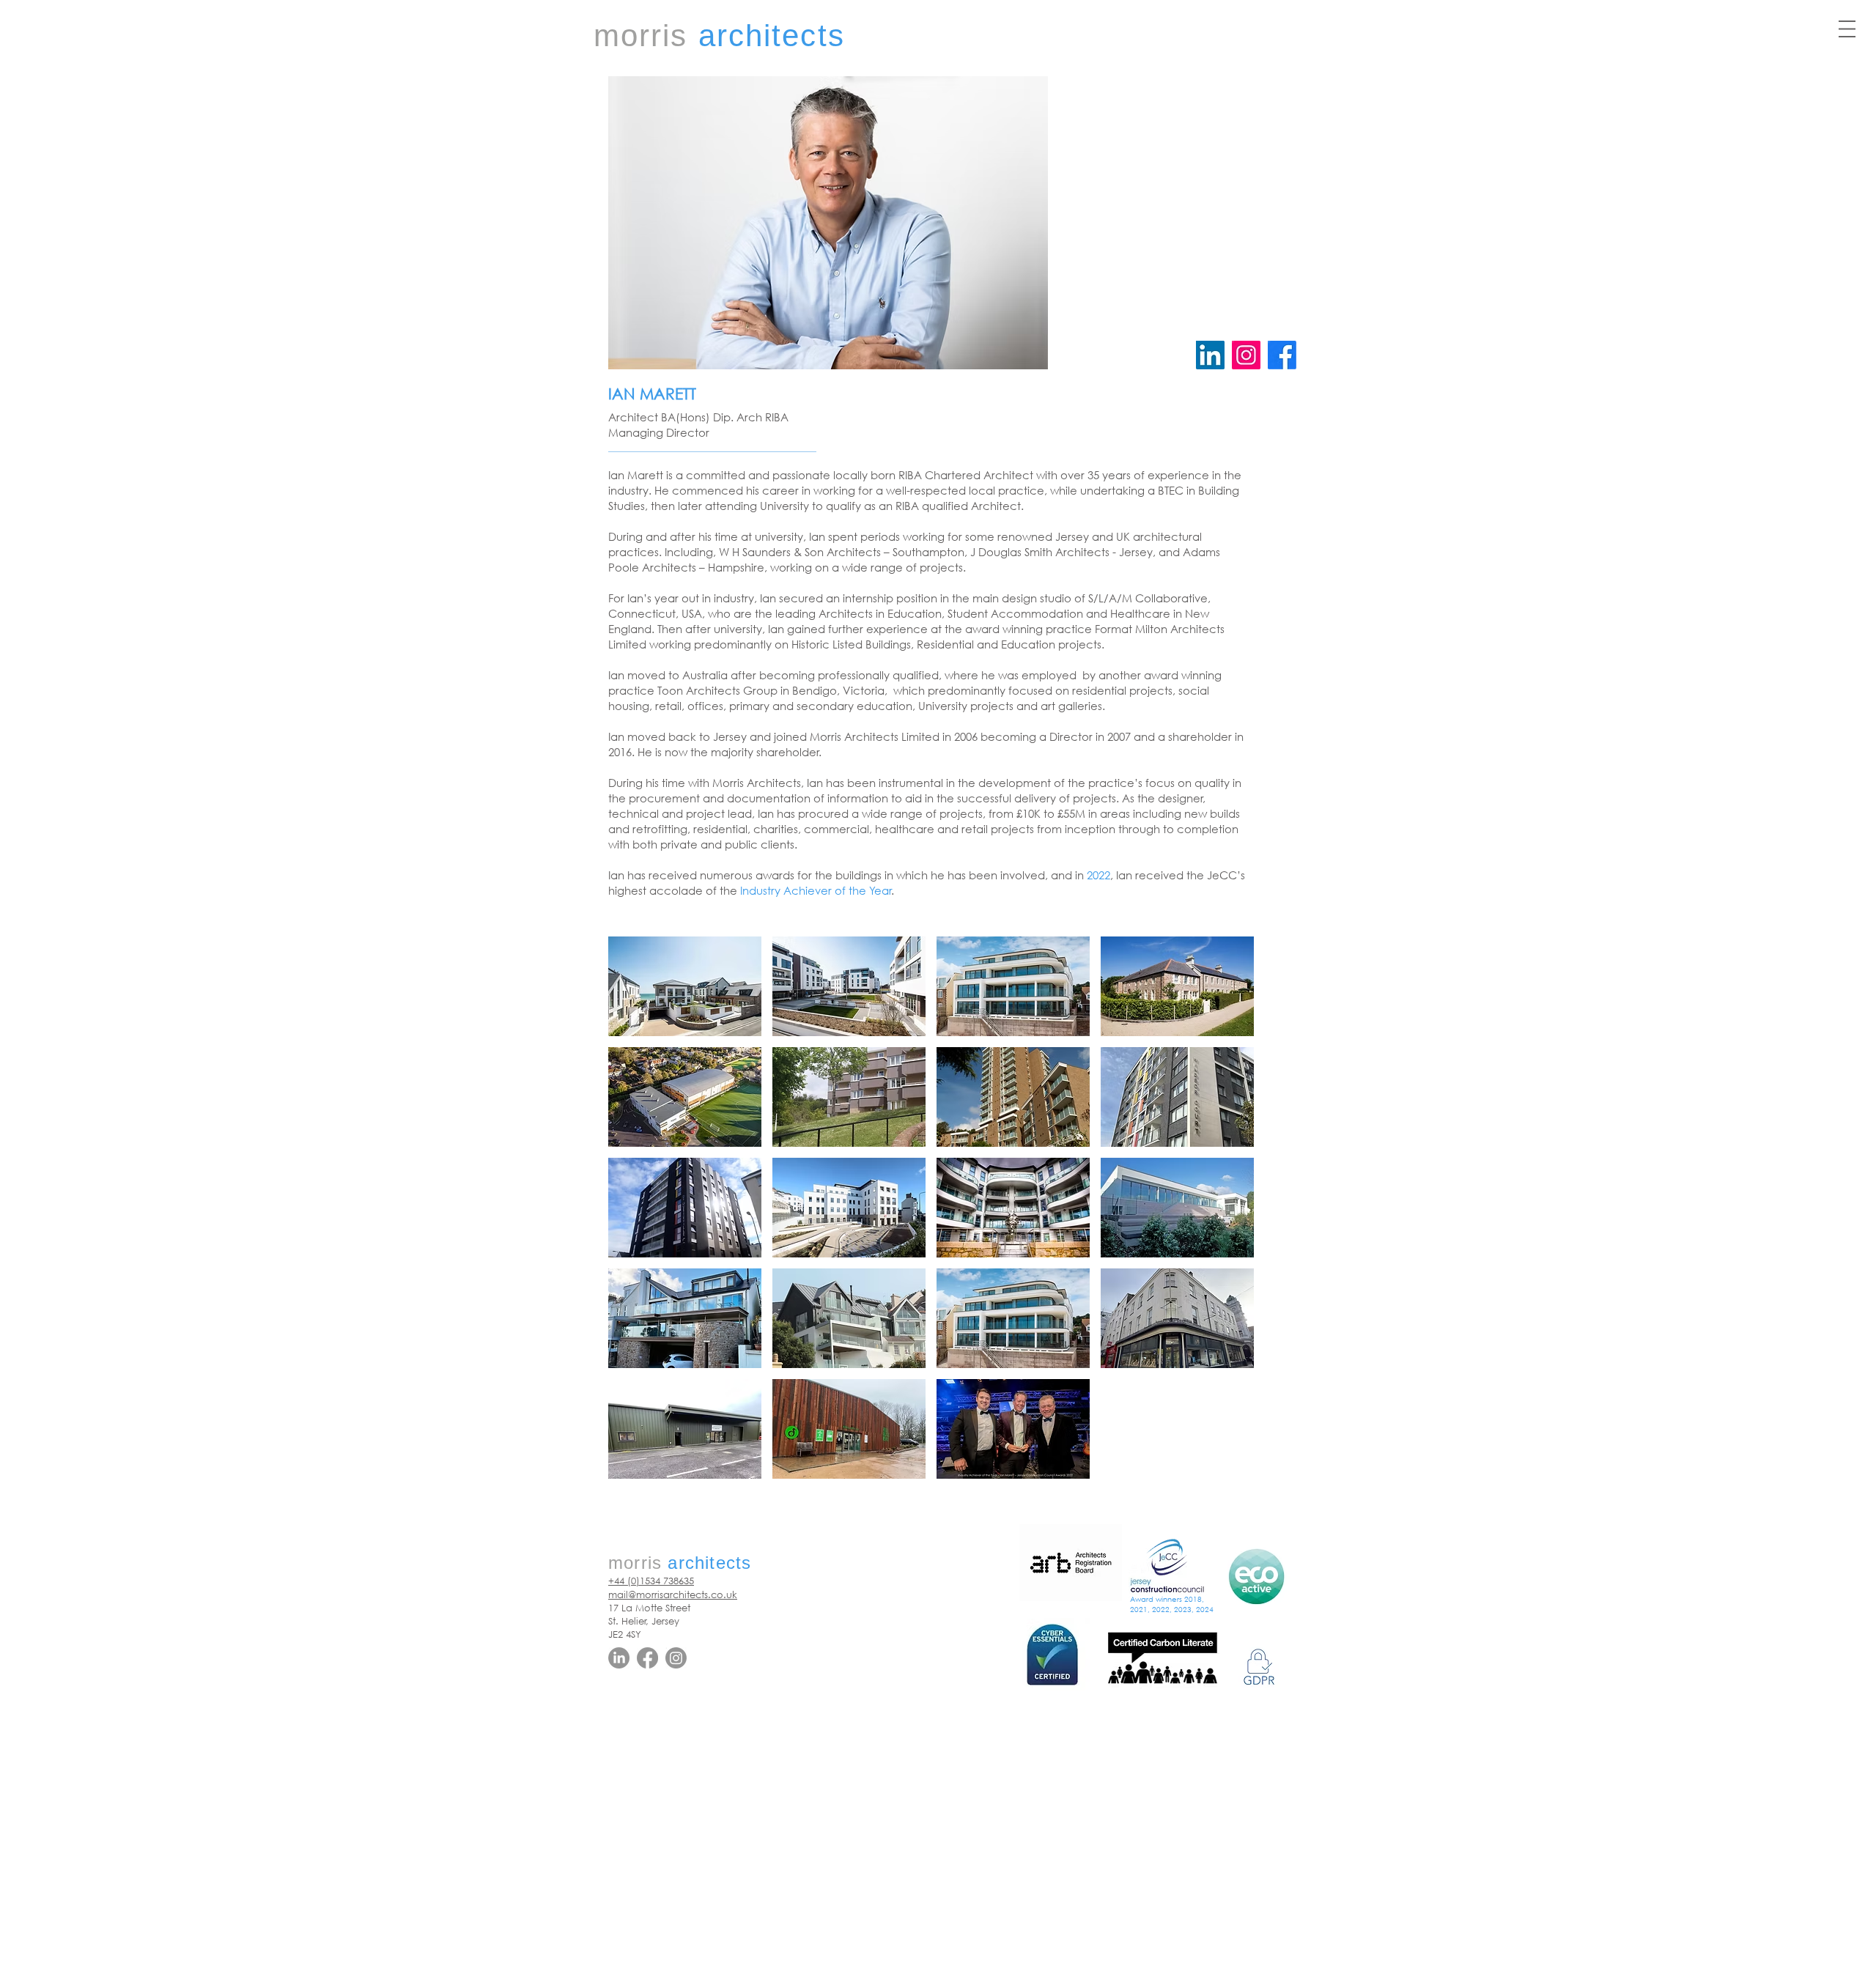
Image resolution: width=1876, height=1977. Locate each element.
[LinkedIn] (1210, 355)
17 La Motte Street (649, 1608)
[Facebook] (647, 1658)
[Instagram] (1246, 355)
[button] (1847, 29)
